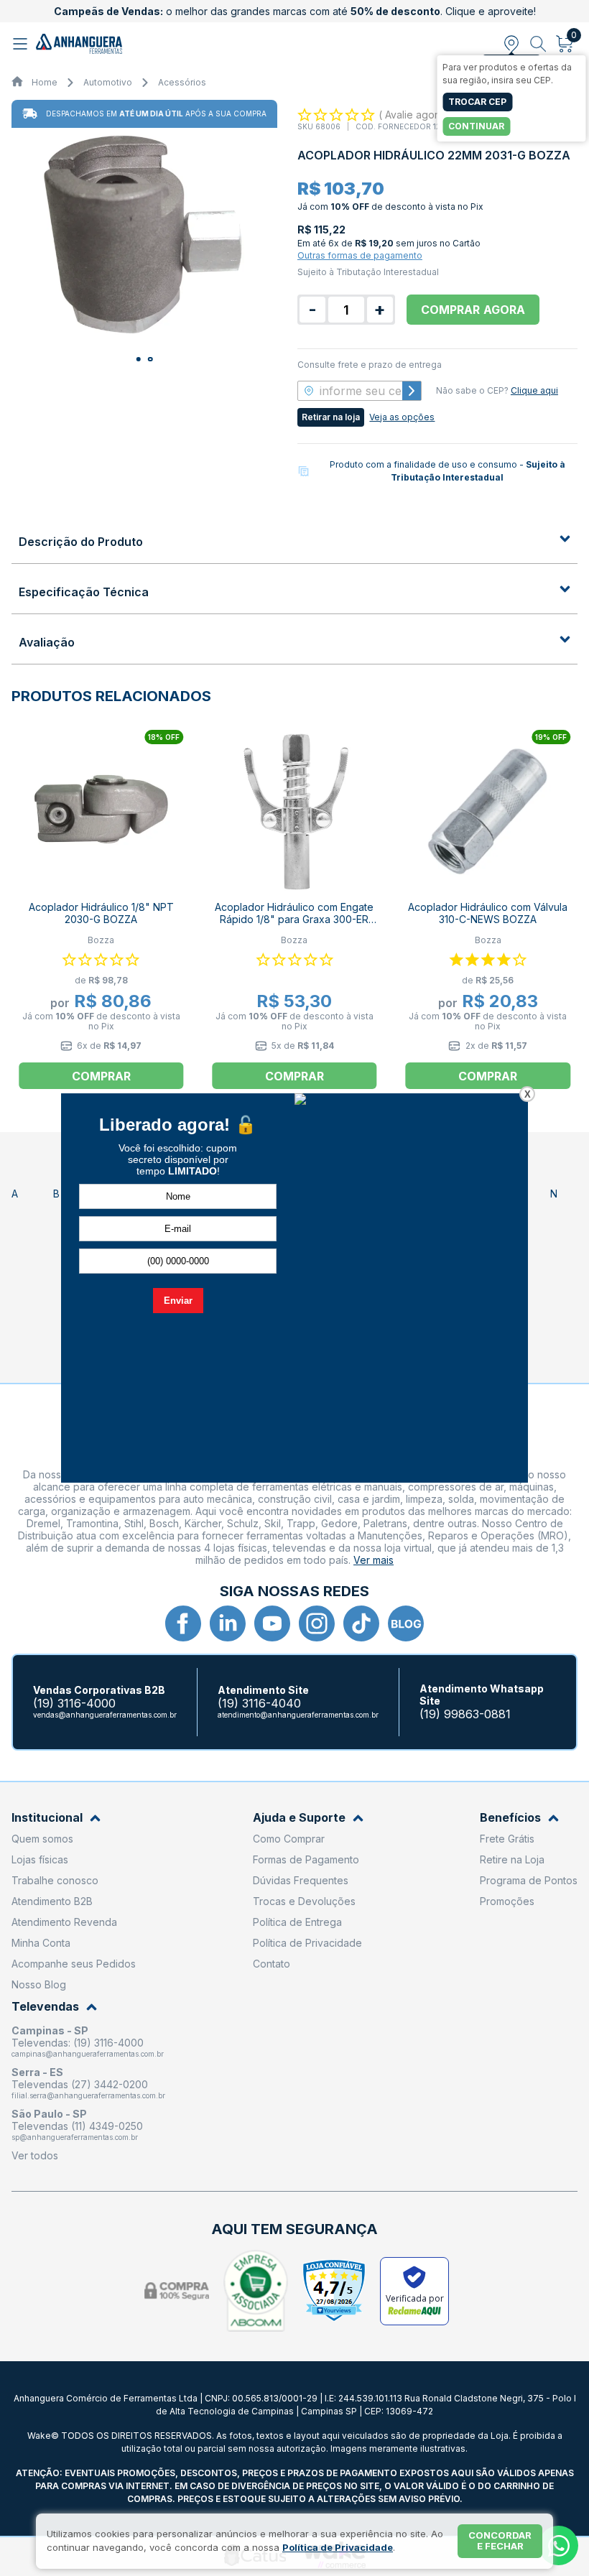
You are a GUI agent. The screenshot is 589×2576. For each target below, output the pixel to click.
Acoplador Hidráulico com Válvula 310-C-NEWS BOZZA (488, 913)
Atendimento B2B (52, 1901)
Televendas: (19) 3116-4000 (78, 2043)
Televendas (45, 2007)
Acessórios (182, 82)
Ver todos (35, 2155)
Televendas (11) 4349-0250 (77, 2126)
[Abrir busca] (538, 44)
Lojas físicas (40, 1859)
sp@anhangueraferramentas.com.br (75, 2137)
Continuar (476, 126)
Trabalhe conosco (55, 1880)
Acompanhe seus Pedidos (74, 1964)
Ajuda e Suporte (299, 1818)
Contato (272, 1964)
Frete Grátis (507, 1839)
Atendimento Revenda (64, 1922)
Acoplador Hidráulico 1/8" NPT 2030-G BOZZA (101, 913)
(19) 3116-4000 (74, 1704)
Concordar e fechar (500, 2541)
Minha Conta (41, 1943)
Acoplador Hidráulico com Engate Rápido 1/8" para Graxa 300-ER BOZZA (294, 919)
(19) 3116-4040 (259, 1704)
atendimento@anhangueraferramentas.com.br (298, 1715)
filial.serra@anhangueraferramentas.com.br (88, 2095)
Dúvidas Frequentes (301, 1880)
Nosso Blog (39, 1984)
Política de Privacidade (307, 1943)
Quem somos (42, 1839)
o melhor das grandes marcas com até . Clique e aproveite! (295, 11)
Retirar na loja (331, 417)
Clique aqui (534, 390)
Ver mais (374, 1560)
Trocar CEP (477, 102)
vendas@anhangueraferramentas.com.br (105, 1715)
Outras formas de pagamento (360, 255)
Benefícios (510, 1818)
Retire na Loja (512, 1859)
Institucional (47, 1818)
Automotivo (108, 82)
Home (45, 82)
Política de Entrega (297, 1922)
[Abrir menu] (22, 44)
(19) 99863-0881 (465, 1714)
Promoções (507, 1901)
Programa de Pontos (529, 1880)
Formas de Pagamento (306, 1859)
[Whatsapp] (558, 2545)
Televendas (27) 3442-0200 (80, 2084)
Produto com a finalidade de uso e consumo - (447, 471)
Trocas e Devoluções (304, 1901)
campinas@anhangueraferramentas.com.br (88, 2054)
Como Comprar (289, 1839)
